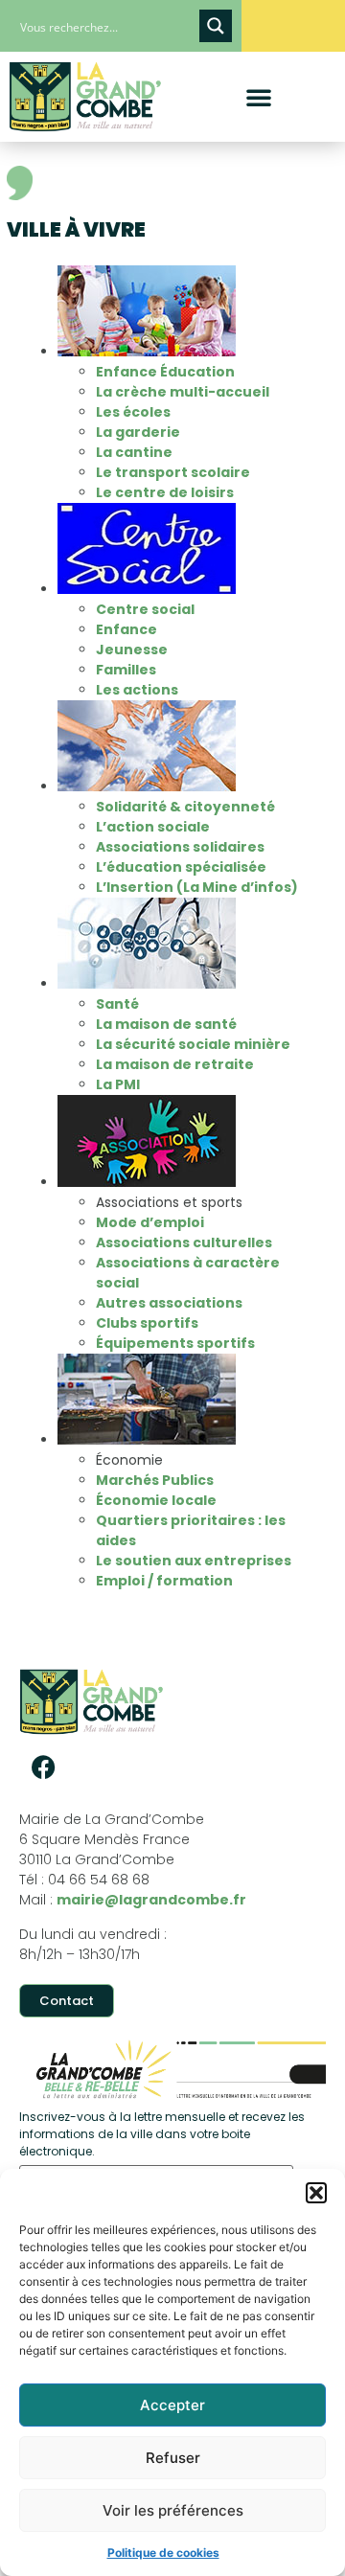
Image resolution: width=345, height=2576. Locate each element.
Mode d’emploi (150, 1222)
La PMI (118, 1084)
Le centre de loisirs (165, 492)
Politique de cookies (163, 2553)
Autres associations (169, 1303)
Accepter (172, 2405)
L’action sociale (153, 827)
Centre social (145, 609)
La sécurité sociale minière (193, 1044)
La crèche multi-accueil (183, 392)
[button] (316, 2193)
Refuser (173, 2458)
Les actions (137, 690)
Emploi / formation (164, 1581)
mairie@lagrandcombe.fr (151, 1900)
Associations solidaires (180, 847)
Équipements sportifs (175, 1343)
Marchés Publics (155, 1480)
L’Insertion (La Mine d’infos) (197, 887)
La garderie (138, 432)
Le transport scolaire (173, 472)
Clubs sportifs (147, 1323)
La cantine (134, 452)
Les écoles (133, 412)
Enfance (126, 629)
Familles (126, 670)
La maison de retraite (176, 1064)
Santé (117, 1004)
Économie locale (156, 1500)
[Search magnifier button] (216, 26)
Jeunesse (132, 650)
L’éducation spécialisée (181, 867)
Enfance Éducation (165, 372)
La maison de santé (166, 1024)
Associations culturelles (184, 1242)
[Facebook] (43, 1767)
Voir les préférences (173, 2510)
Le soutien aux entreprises (194, 1561)
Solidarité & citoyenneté (185, 807)
